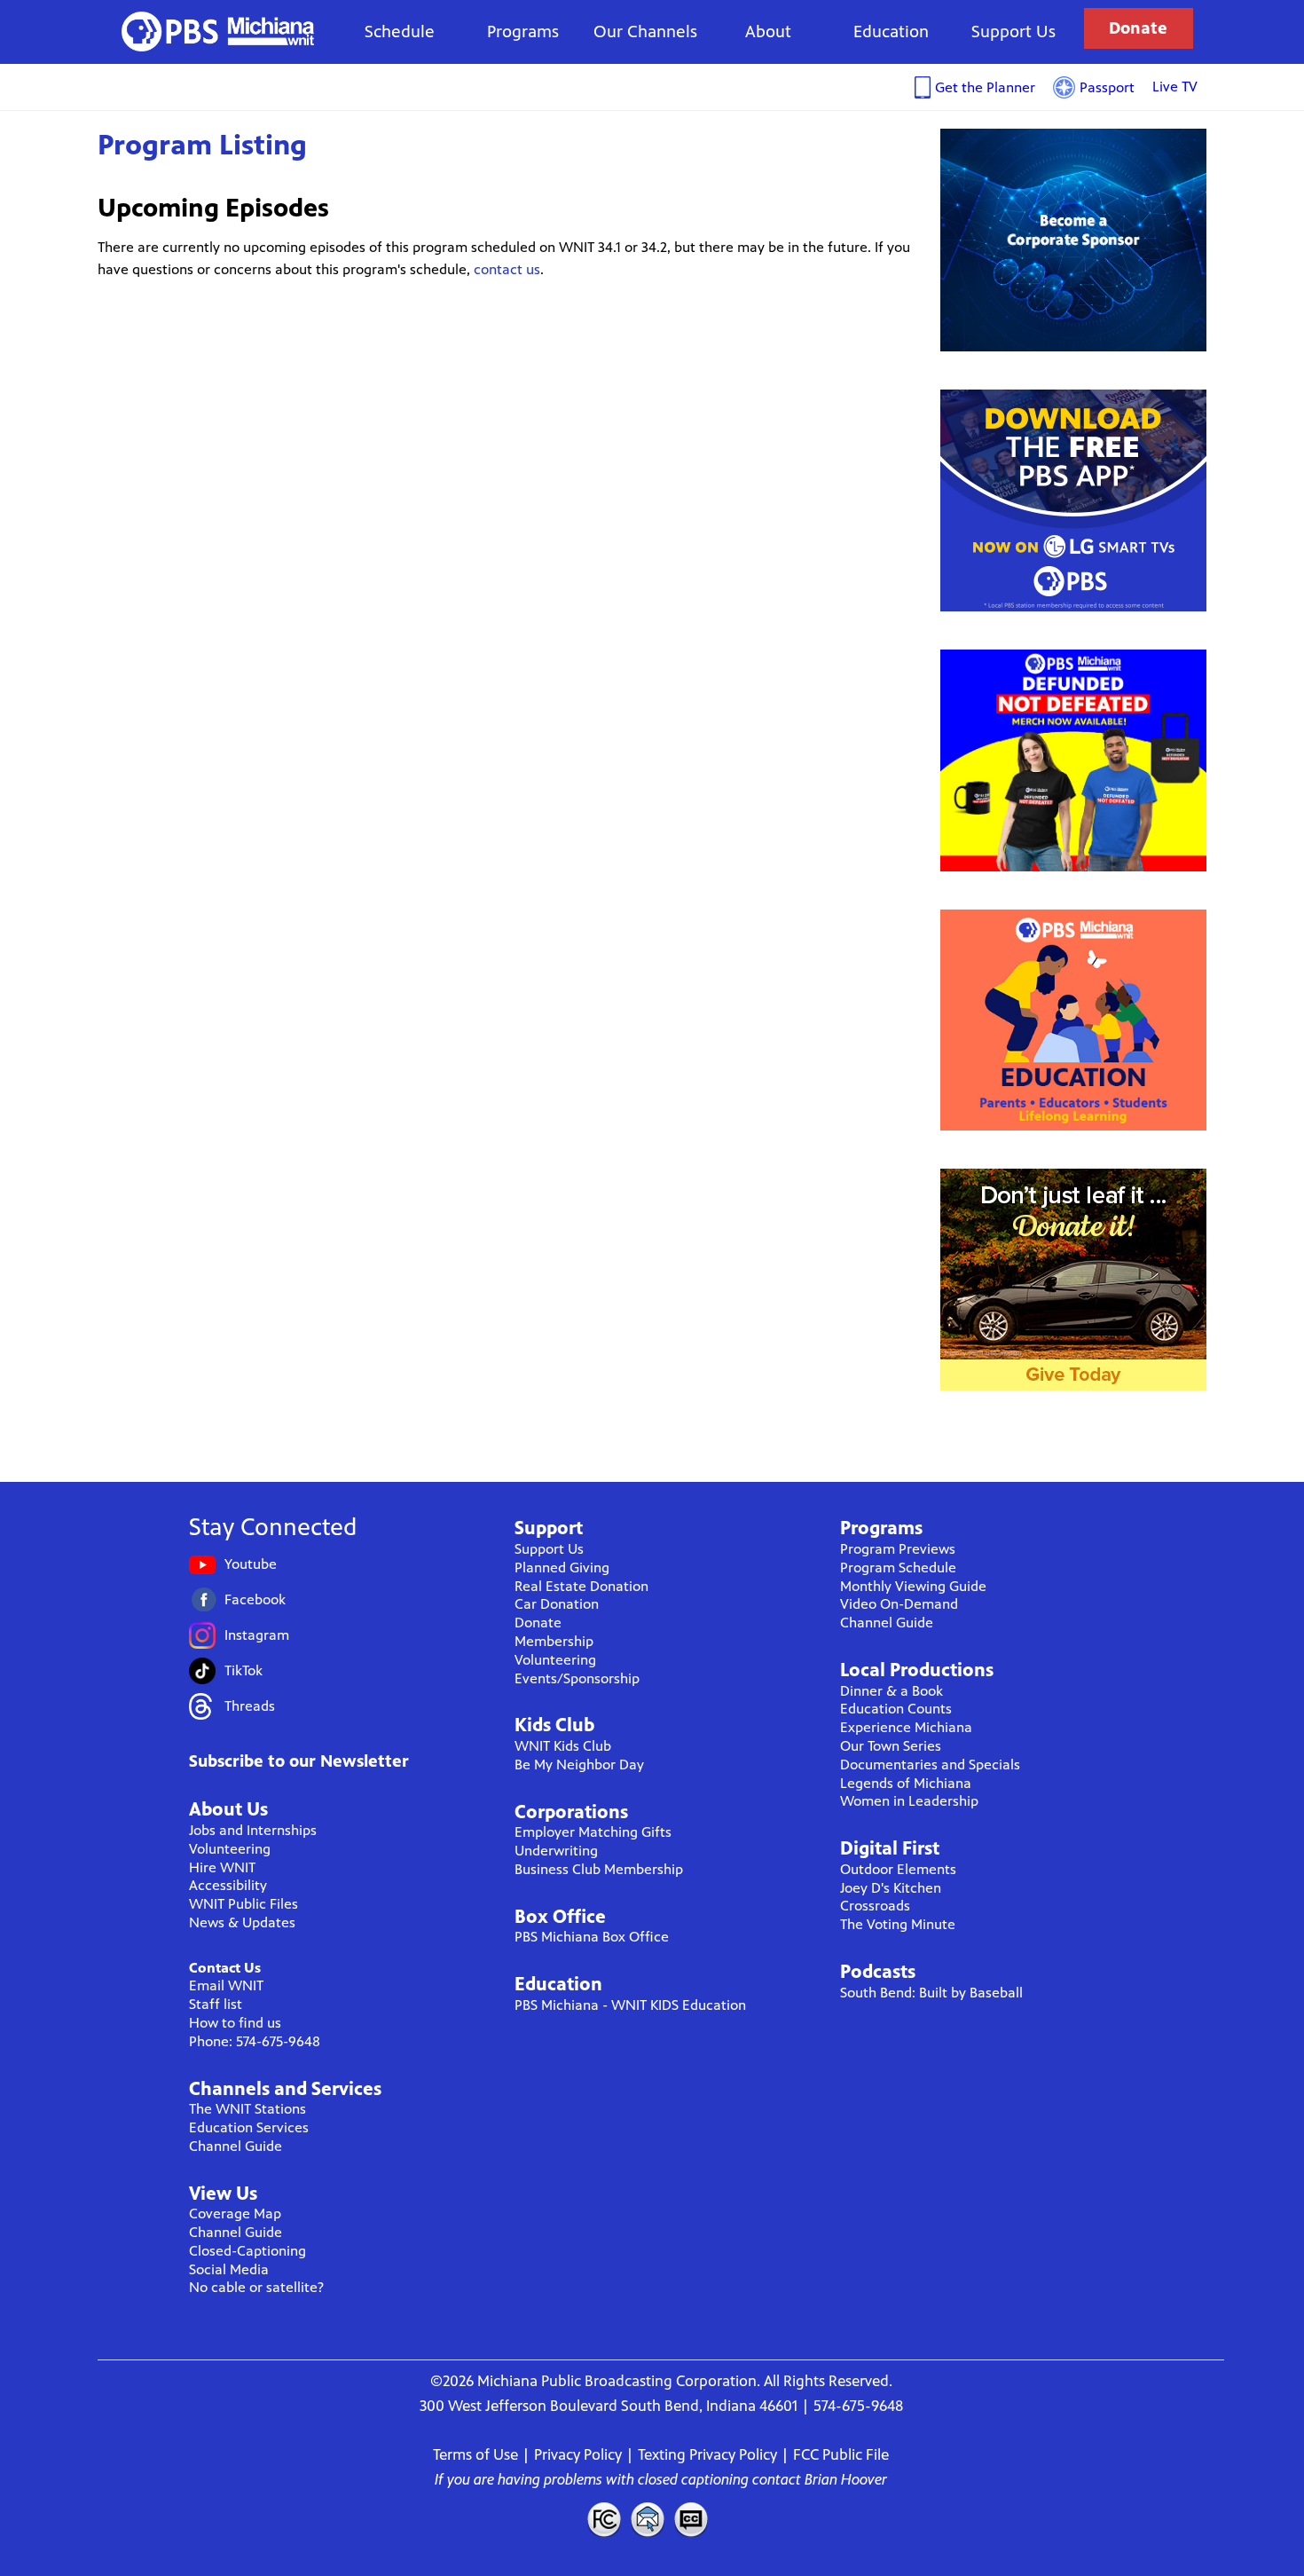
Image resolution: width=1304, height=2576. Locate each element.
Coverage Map (235, 2214)
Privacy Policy (578, 2454)
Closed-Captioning (247, 2251)
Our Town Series (891, 1746)
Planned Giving (562, 1568)
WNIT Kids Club (563, 1746)
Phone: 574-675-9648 (255, 2041)
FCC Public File (841, 2454)
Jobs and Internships (253, 1830)
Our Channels (645, 32)
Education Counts (896, 1709)
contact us (507, 269)
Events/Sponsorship (577, 1678)
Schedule (400, 32)
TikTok (244, 1670)
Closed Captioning (692, 2519)
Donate (1138, 28)
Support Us (1013, 32)
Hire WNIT (222, 1867)
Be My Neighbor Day (579, 1765)
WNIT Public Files (244, 1904)
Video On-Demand (899, 1604)
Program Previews (898, 1549)
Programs (523, 32)
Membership (554, 1641)
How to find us (235, 2023)
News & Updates (242, 1922)
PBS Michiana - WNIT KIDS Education (630, 2005)
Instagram (257, 1635)
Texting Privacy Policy (707, 2454)
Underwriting (556, 1851)
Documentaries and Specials (930, 1765)
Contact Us (225, 1968)
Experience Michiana (906, 1727)
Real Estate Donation (581, 1586)
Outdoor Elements (898, 1869)
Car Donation (557, 1604)
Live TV (1175, 87)
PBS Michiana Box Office (592, 1937)
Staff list (216, 2004)
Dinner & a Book (892, 1691)
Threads (250, 1706)
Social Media (229, 2269)
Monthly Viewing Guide (913, 1586)
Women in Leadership (909, 1801)
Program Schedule (898, 1568)
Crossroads (875, 1906)
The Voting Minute (898, 1924)
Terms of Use (475, 2454)
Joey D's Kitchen (891, 1888)
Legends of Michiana (906, 1783)
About (768, 32)
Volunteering (230, 1849)
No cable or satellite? (256, 2287)
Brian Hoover (846, 2479)
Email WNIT (226, 1985)
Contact (648, 2519)
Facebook (255, 1599)
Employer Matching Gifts (593, 1832)
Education (891, 32)
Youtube (251, 1564)
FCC (603, 2519)
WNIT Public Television (218, 32)
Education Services (249, 2127)
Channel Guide (236, 2146)
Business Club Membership (599, 1869)
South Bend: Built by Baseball (931, 1993)
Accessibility (228, 1885)
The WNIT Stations (247, 2109)
